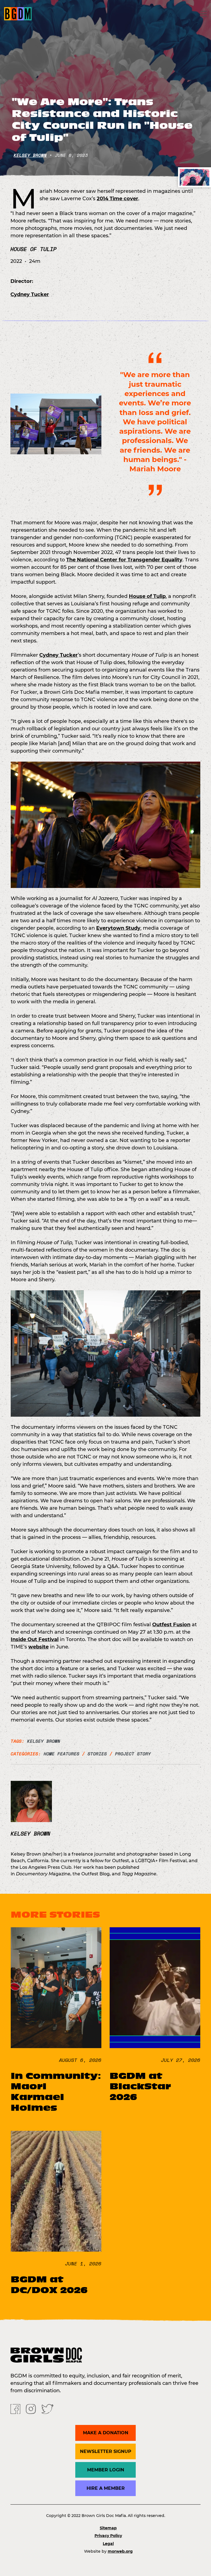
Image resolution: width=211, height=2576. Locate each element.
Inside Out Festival (35, 1639)
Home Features (62, 1754)
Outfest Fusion (171, 1625)
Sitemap (108, 2528)
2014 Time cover (117, 199)
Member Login (106, 2470)
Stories (97, 1754)
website (38, 1647)
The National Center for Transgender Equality (124, 560)
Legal (108, 2544)
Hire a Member (106, 2488)
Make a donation (106, 2433)
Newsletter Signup (106, 2451)
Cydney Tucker (30, 294)
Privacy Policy (108, 2536)
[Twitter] (48, 2409)
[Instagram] (31, 2409)
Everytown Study (118, 928)
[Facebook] (15, 2409)
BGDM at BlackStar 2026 (140, 2086)
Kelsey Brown (30, 155)
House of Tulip (147, 596)
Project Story (133, 1754)
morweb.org (120, 2551)
